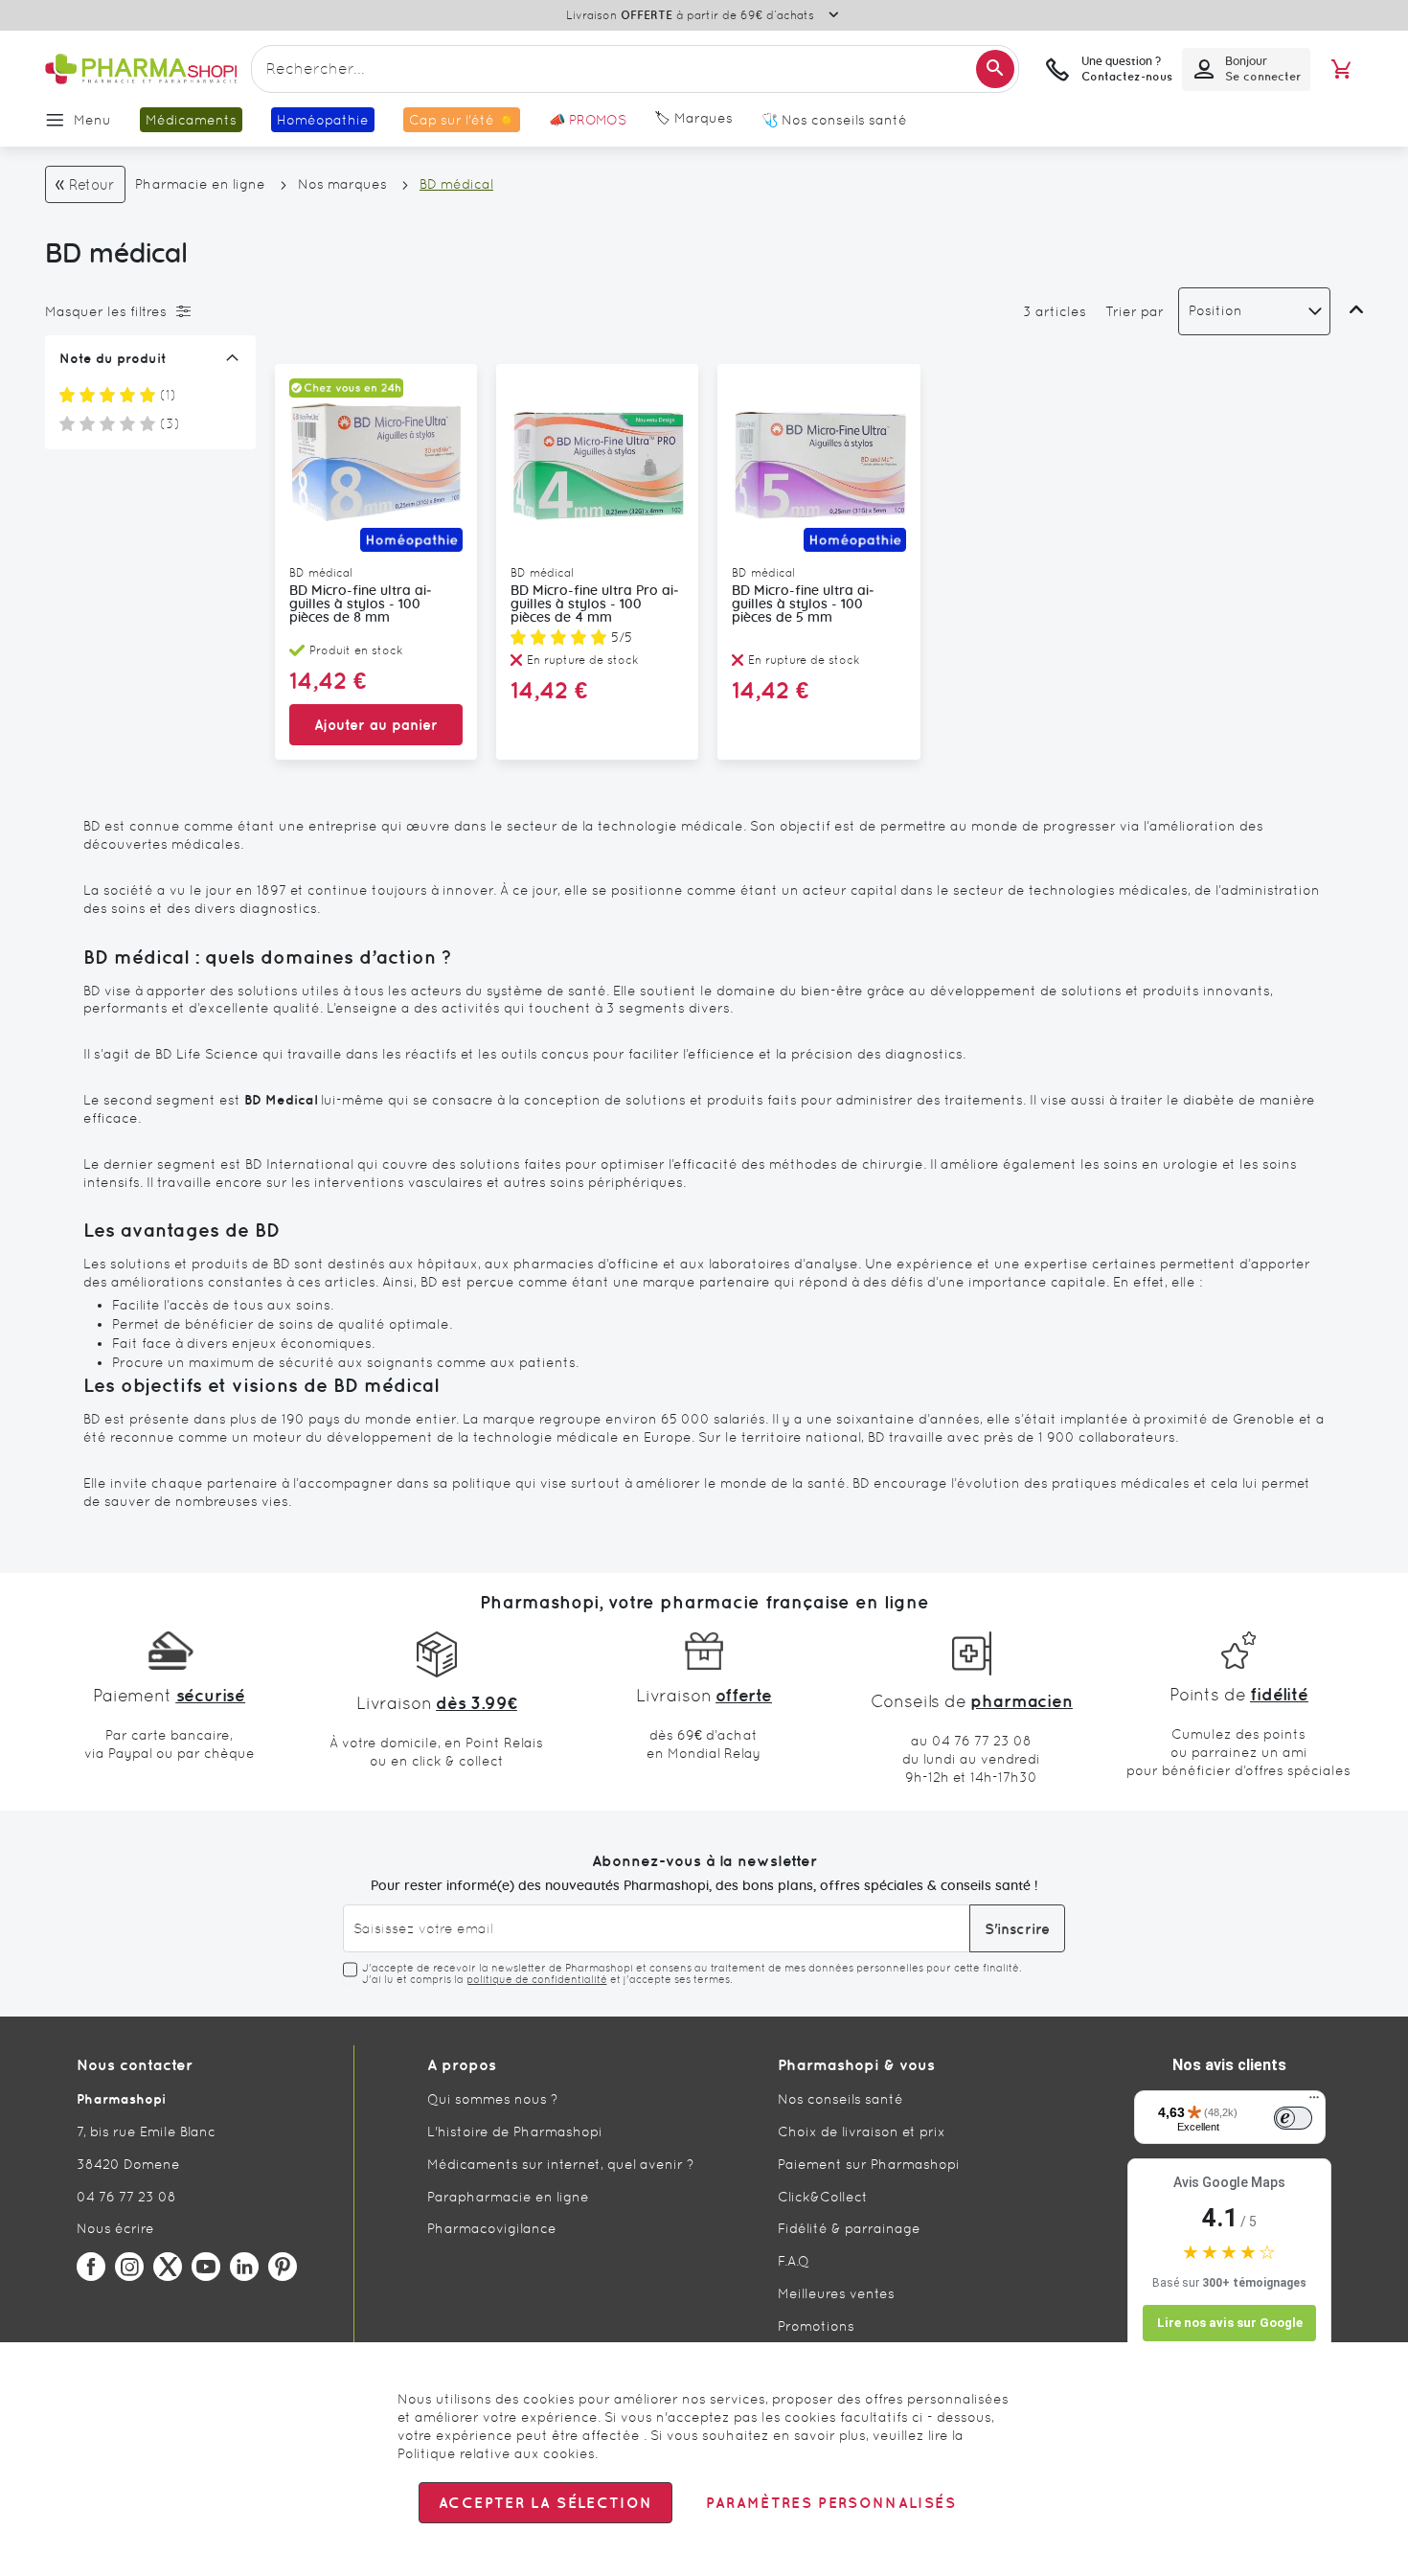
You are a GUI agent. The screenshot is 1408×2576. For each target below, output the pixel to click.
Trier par (1135, 311)
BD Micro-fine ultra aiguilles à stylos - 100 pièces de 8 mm (361, 604)
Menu (92, 120)
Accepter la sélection (545, 2503)
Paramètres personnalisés (830, 2503)
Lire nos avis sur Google (1230, 2323)
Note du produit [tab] (113, 358)
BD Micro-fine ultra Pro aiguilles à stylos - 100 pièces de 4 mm (595, 604)
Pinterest (283, 2267)
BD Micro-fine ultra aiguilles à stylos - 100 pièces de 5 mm (803, 604)
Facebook (91, 2267)
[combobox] (635, 69)
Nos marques (342, 184)
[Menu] (1314, 2102)
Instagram (129, 2267)
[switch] (1293, 2118)
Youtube (206, 2267)
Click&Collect (823, 2197)
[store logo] (141, 69)
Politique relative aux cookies (496, 2453)
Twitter (168, 2267)
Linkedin (244, 2267)
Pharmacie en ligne (200, 184)
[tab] (146, 311)
